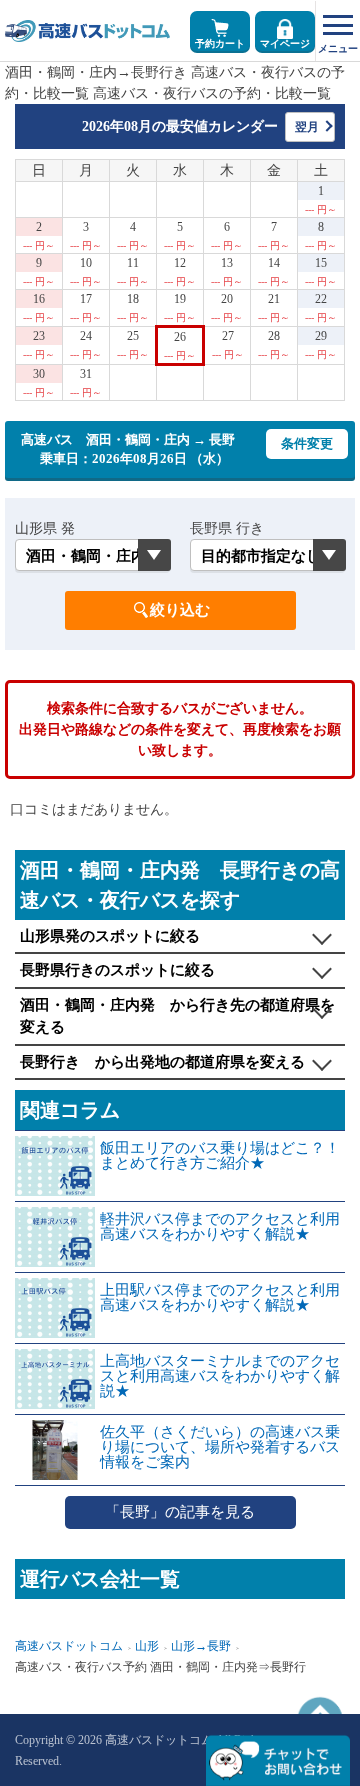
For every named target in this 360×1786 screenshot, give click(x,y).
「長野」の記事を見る (180, 1512)
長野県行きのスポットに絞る (117, 970)
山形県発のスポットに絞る (110, 936)
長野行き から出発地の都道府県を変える (162, 1062)
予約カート (220, 43)
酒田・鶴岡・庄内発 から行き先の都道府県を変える (177, 1016)
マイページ (285, 43)
